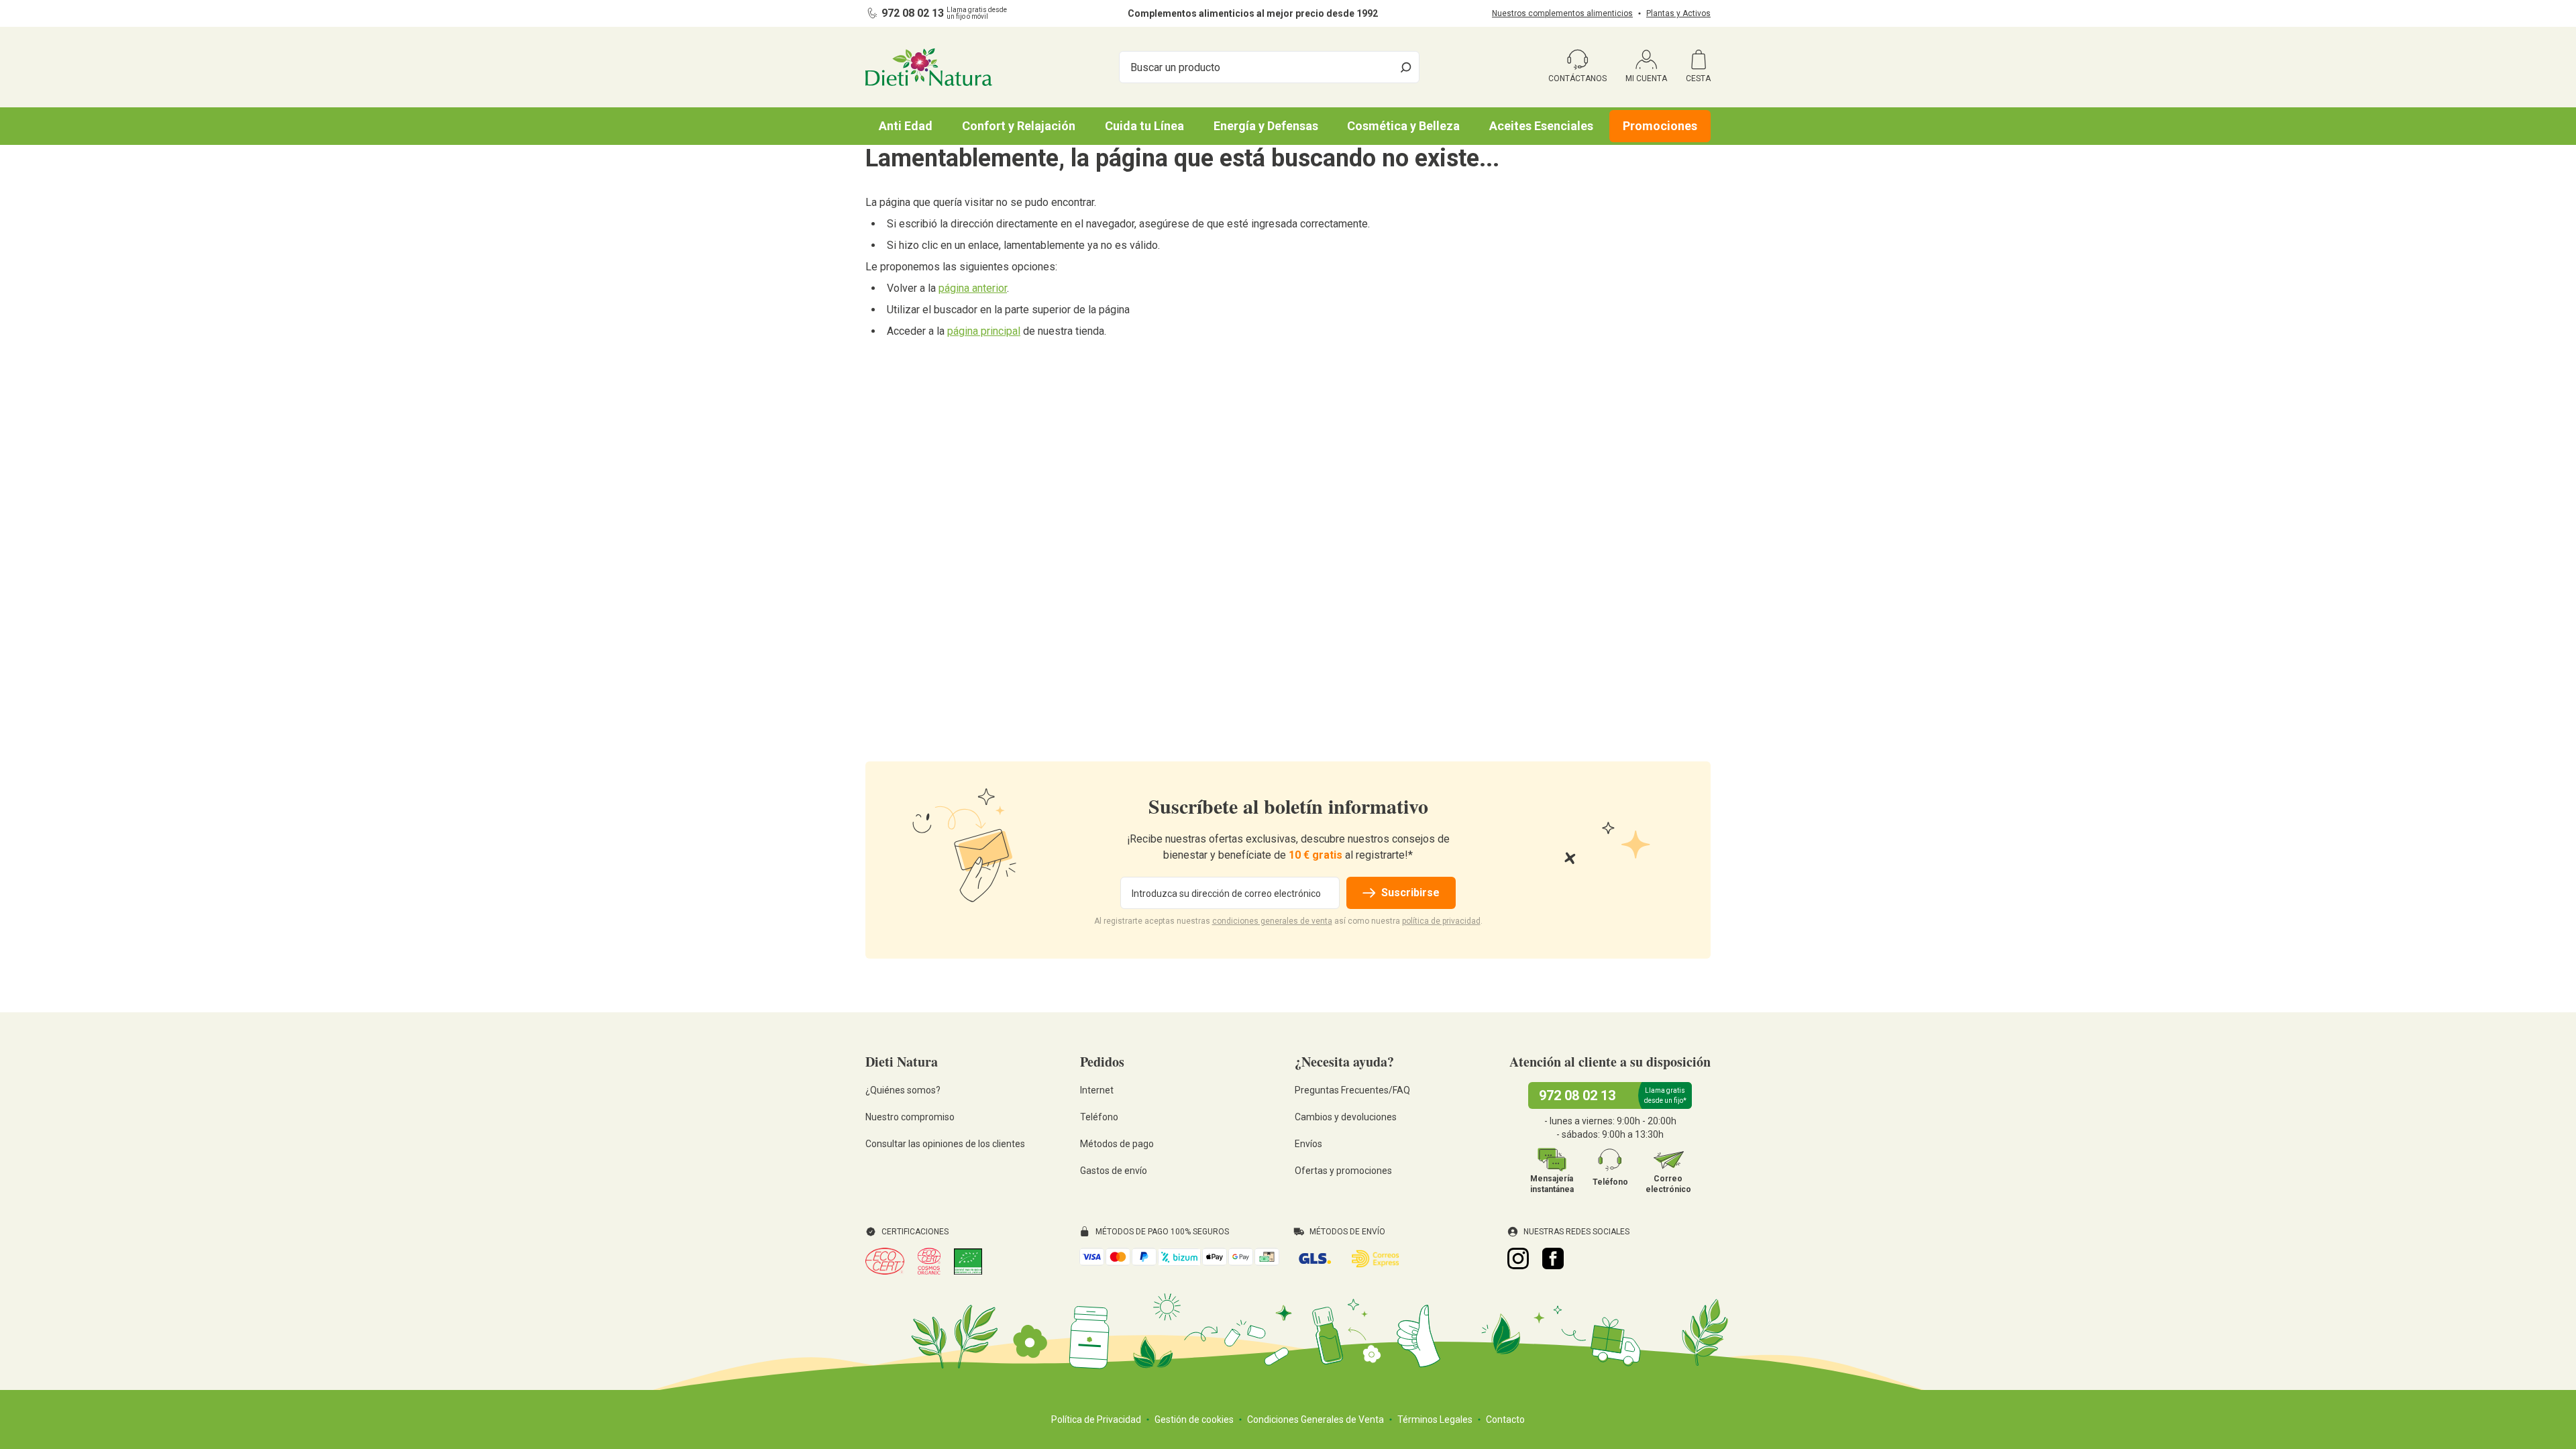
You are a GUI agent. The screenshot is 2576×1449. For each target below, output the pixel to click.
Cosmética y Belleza (1403, 126)
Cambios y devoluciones (1346, 1117)
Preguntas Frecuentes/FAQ (1352, 1090)
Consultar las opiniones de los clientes (945, 1144)
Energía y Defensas (1266, 126)
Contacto (1505, 1419)
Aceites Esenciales (1541, 126)
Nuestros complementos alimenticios (1562, 13)
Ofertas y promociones (1343, 1171)
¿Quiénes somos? (903, 1090)
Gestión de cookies (1194, 1419)
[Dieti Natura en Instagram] (1518, 1258)
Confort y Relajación (1019, 126)
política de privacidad (1441, 921)
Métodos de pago (1117, 1144)
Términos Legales (1435, 1419)
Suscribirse (1410, 893)
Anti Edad (906, 126)
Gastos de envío (1114, 1171)
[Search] (1406, 67)
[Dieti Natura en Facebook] (1553, 1258)
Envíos (1308, 1144)
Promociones (1660, 126)
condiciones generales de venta (1272, 921)
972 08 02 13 (913, 13)
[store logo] (929, 67)
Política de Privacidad (1096, 1419)
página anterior (973, 288)
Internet (1097, 1090)
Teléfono (1099, 1117)
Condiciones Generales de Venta (1316, 1419)
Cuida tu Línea (1144, 126)
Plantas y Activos (1678, 13)
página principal (984, 331)
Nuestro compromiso (910, 1117)
